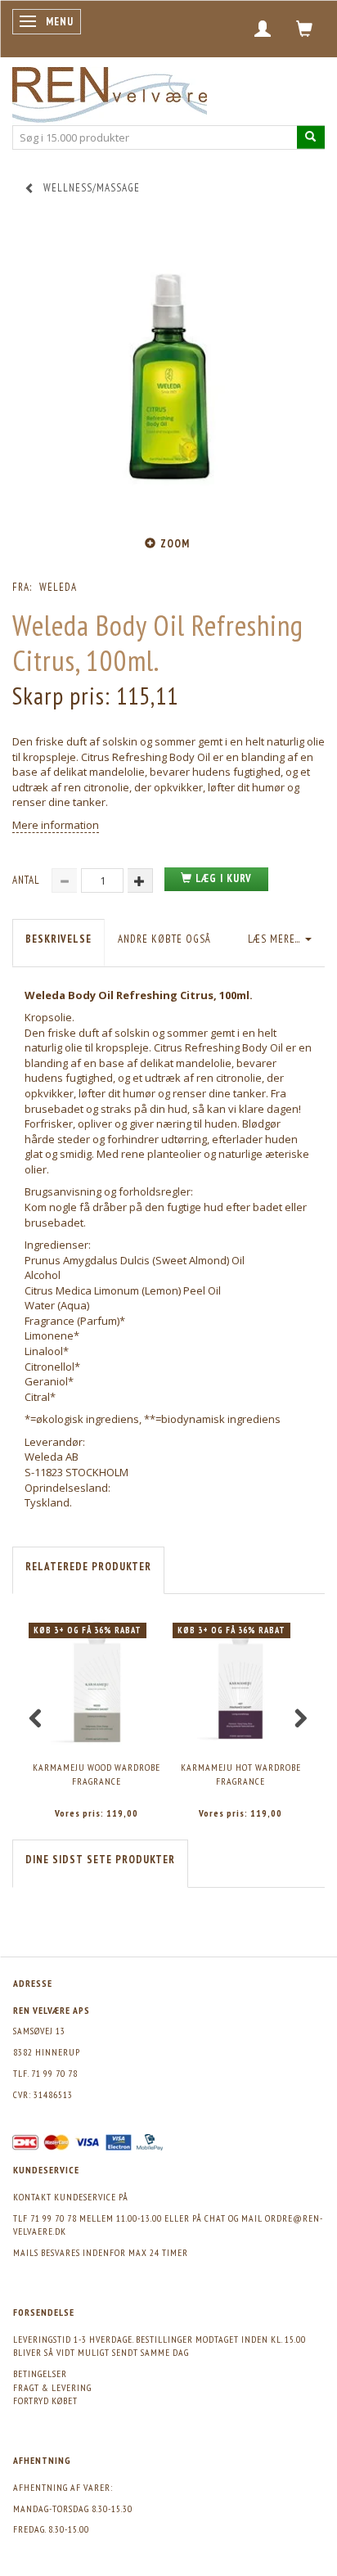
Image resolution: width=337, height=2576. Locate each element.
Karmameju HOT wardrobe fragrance (241, 1774)
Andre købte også (164, 939)
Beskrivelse (58, 939)
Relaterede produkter (88, 1567)
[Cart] (305, 29)
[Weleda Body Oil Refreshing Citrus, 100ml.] (168, 374)
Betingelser (40, 2373)
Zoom (175, 544)
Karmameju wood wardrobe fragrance (97, 1774)
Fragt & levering (52, 2387)
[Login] (263, 29)
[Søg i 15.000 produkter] (311, 137)
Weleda (58, 587)
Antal (28, 880)
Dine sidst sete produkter (100, 1860)
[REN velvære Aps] (110, 91)
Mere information (56, 825)
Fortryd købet (45, 2400)
